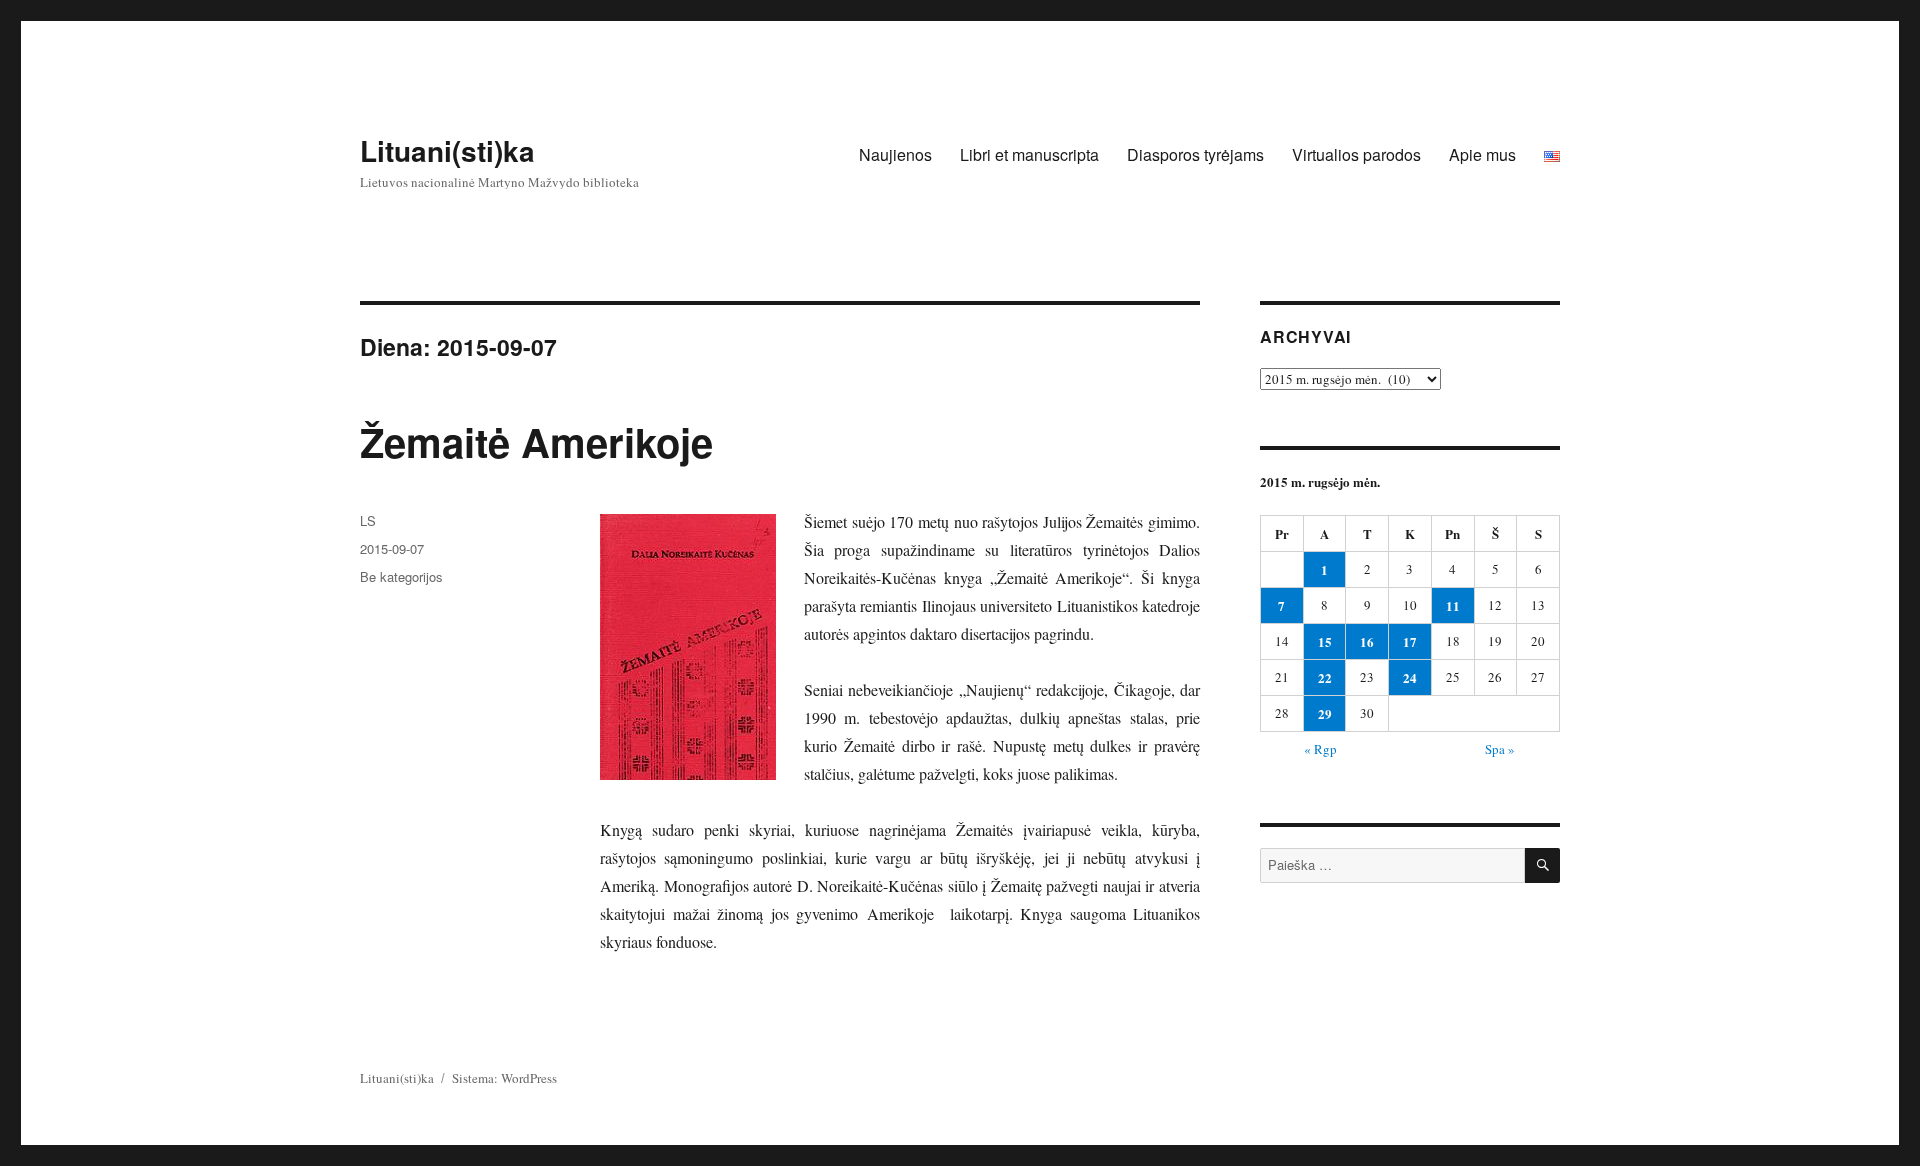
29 (1325, 713)
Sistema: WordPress (504, 1078)
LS (368, 520)
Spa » (1500, 749)
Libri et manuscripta (1029, 154)
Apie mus (1482, 154)
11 (1453, 605)
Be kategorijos (401, 576)
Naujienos (895, 154)
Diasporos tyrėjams (1195, 154)
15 (1325, 641)
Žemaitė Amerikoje (536, 441)
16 (1367, 641)
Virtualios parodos (1356, 154)
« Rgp (1320, 749)
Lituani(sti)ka (447, 150)
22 (1325, 677)
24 (1410, 677)
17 (1410, 641)
